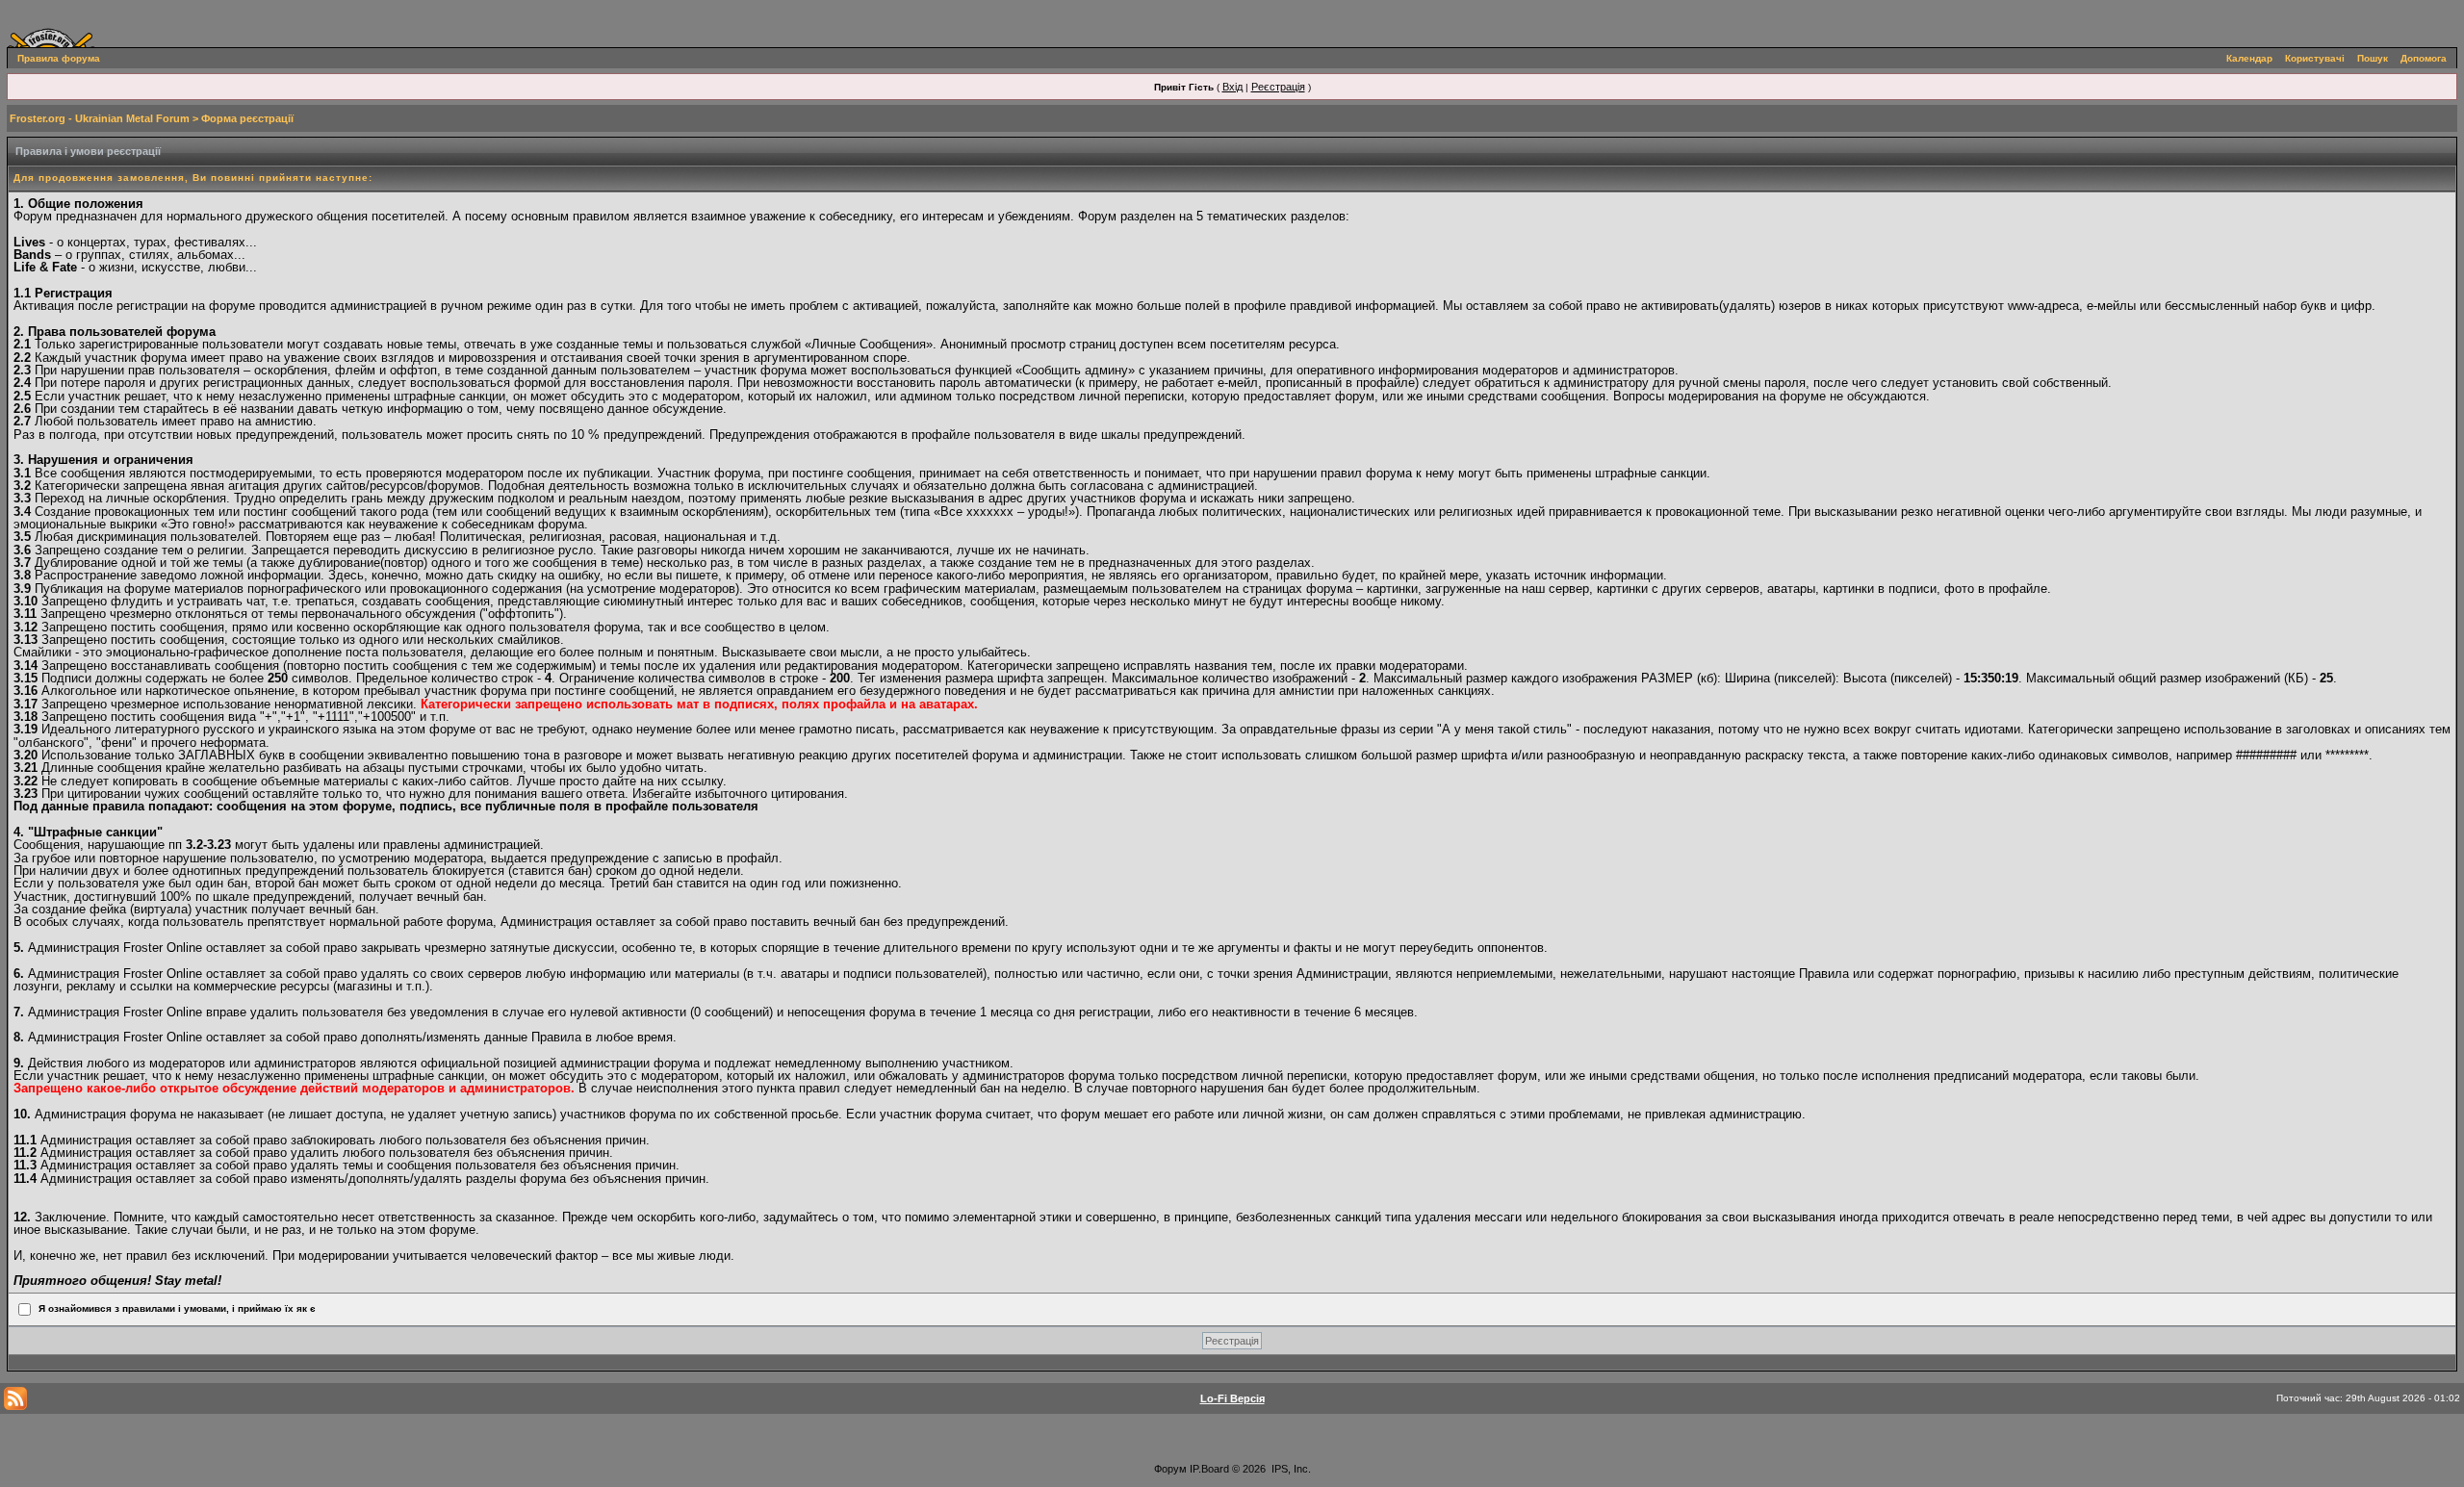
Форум (1170, 1469)
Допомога (2424, 58)
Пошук (2373, 58)
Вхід (1232, 87)
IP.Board (1209, 1469)
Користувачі (2315, 58)
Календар (2249, 58)
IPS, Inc (1290, 1469)
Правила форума (59, 58)
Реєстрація (1278, 87)
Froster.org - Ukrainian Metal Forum (100, 118)
